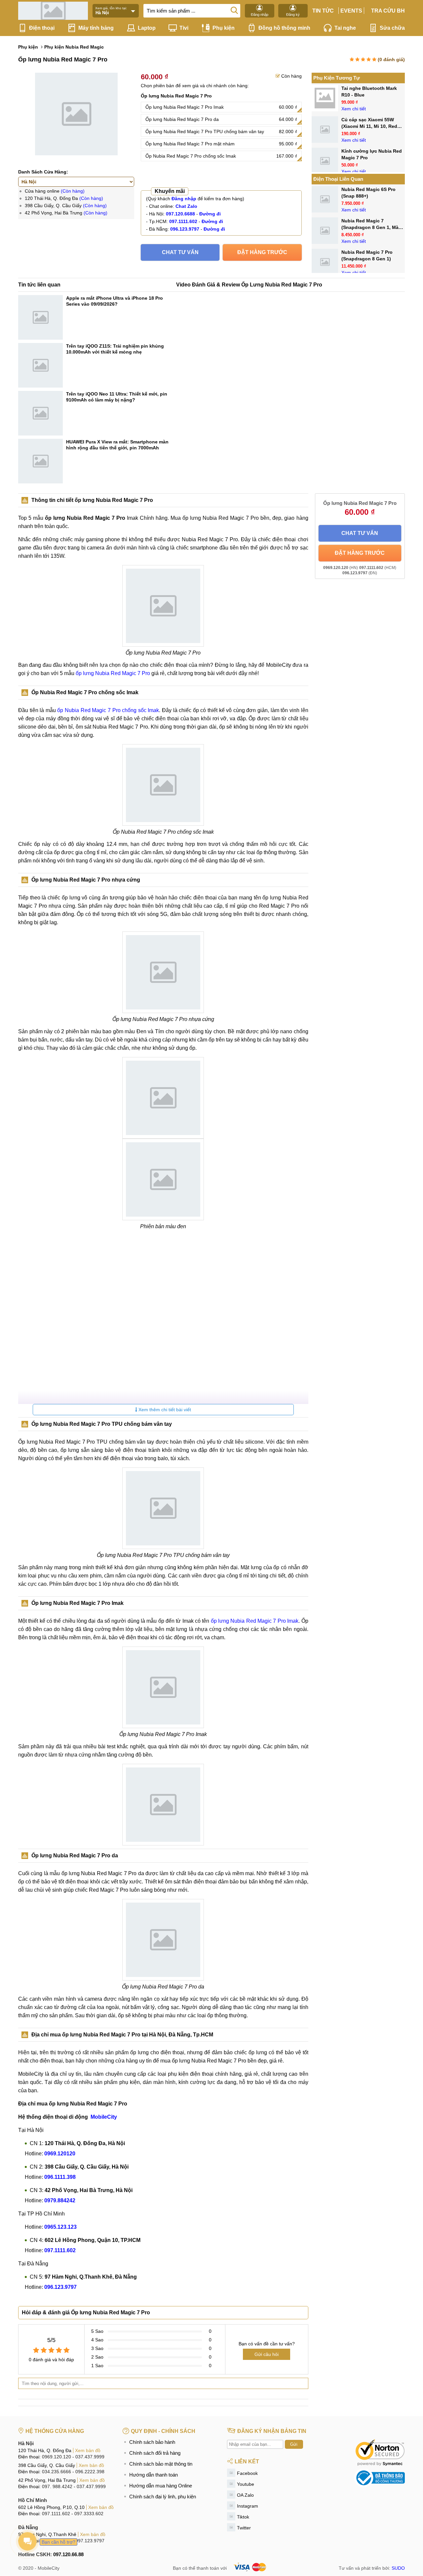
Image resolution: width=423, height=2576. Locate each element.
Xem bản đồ (88, 2450)
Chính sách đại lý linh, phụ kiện (163, 2497)
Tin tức (323, 11)
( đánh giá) (391, 59)
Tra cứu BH (388, 11)
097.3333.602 (89, 2514)
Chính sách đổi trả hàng (155, 2453)
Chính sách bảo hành (152, 2442)
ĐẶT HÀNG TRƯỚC (262, 252)
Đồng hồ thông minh (284, 28)
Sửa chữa (392, 28)
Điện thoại (42, 28)
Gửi (294, 2444)
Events (351, 11)
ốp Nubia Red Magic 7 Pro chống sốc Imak (108, 710)
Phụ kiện (224, 28)
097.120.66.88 (68, 2554)
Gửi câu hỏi (267, 2354)
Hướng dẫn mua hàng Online (161, 2486)
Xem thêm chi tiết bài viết (164, 1410)
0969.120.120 (57, 2457)
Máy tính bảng (96, 28)
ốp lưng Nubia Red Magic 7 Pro (113, 673)
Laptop (147, 28)
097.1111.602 (56, 2514)
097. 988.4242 (57, 2486)
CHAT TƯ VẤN (180, 252)
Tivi (184, 28)
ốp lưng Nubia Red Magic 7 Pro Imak (255, 1621)
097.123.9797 (90, 2541)
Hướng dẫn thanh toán (154, 2475)
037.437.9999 (90, 2457)
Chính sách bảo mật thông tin (161, 2464)
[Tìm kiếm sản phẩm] (234, 10)
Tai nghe (345, 28)
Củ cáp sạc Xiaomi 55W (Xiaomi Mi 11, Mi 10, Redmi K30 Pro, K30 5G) (372, 126)
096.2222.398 (90, 2472)
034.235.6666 (57, 2472)
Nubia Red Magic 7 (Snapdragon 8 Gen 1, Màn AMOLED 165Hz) (371, 227)
